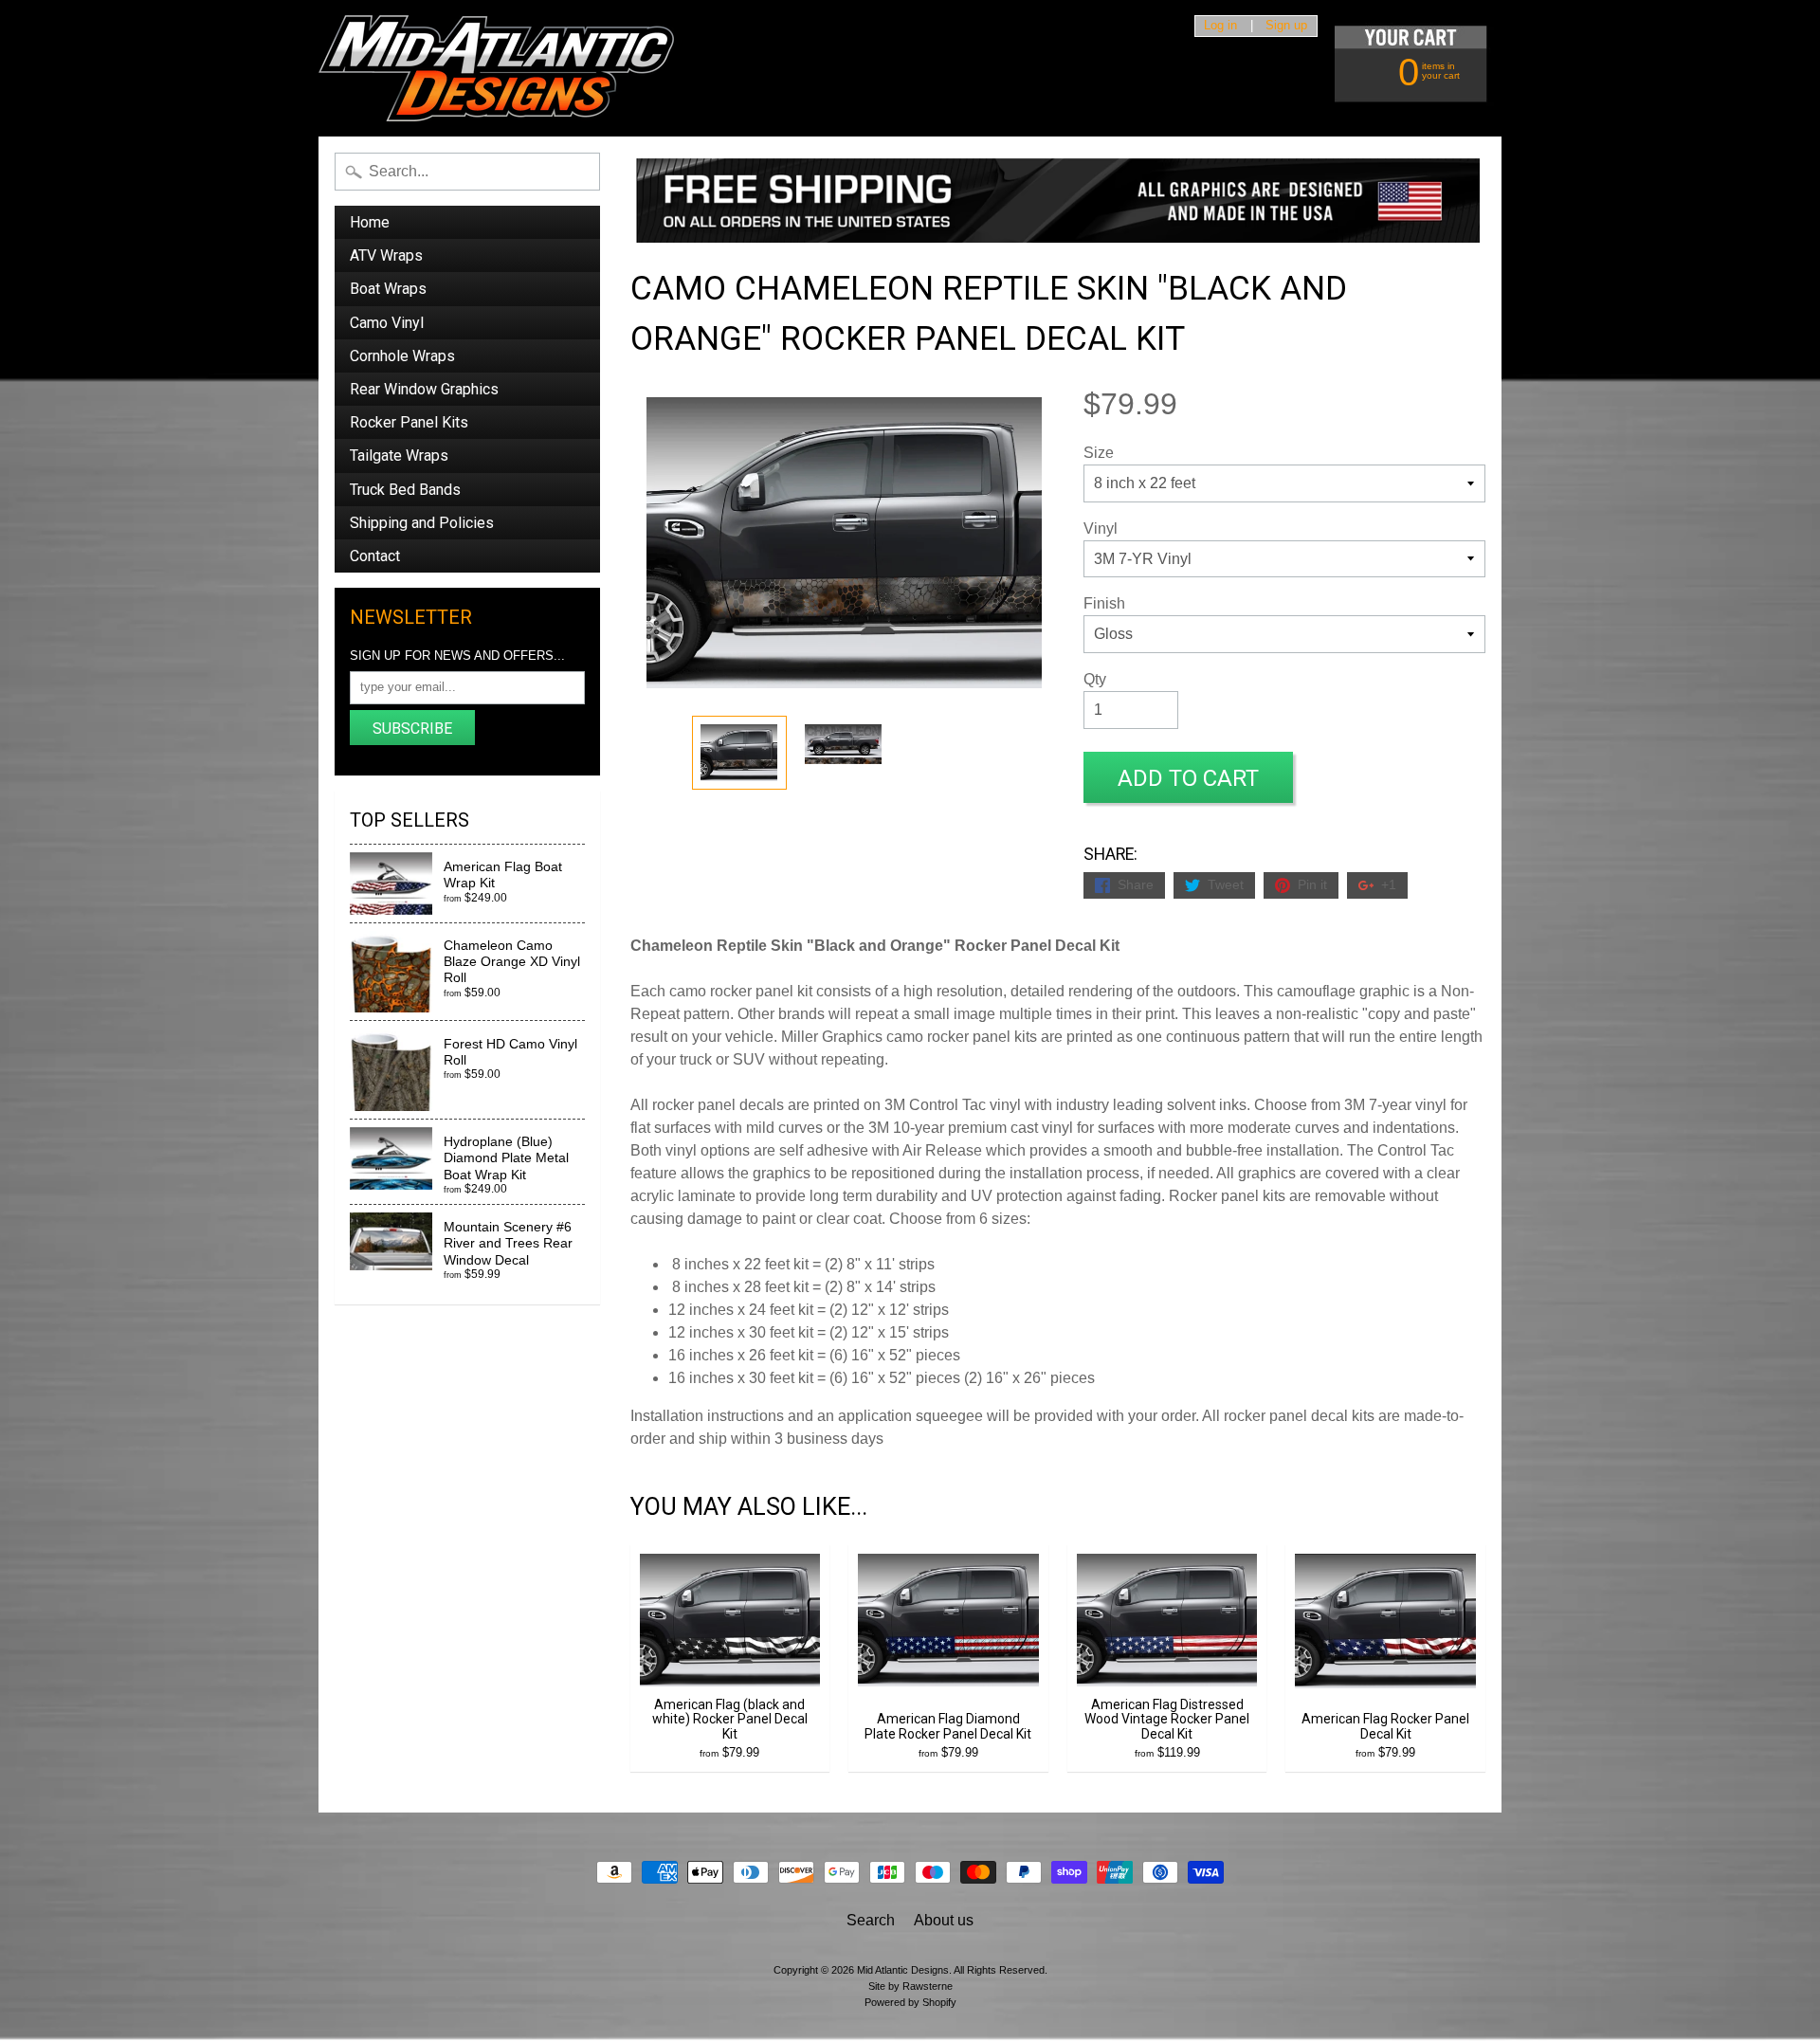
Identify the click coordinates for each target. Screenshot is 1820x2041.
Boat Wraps (388, 289)
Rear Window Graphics (424, 389)
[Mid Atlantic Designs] (496, 68)
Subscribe (412, 729)
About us (944, 1920)
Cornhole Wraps (402, 356)
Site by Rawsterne (910, 1986)
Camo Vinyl (387, 323)
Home (370, 222)
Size (1099, 453)
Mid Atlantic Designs (903, 1970)
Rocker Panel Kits (409, 422)
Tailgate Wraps (399, 456)
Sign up (1286, 26)
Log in (1220, 26)
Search (871, 1920)
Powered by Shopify (910, 2002)
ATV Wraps (386, 255)
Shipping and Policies (422, 523)
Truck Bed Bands (405, 490)
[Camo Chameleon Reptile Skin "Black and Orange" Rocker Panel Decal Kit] (739, 753)
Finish (1104, 603)
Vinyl (1101, 528)
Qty (1095, 679)
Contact (375, 556)
